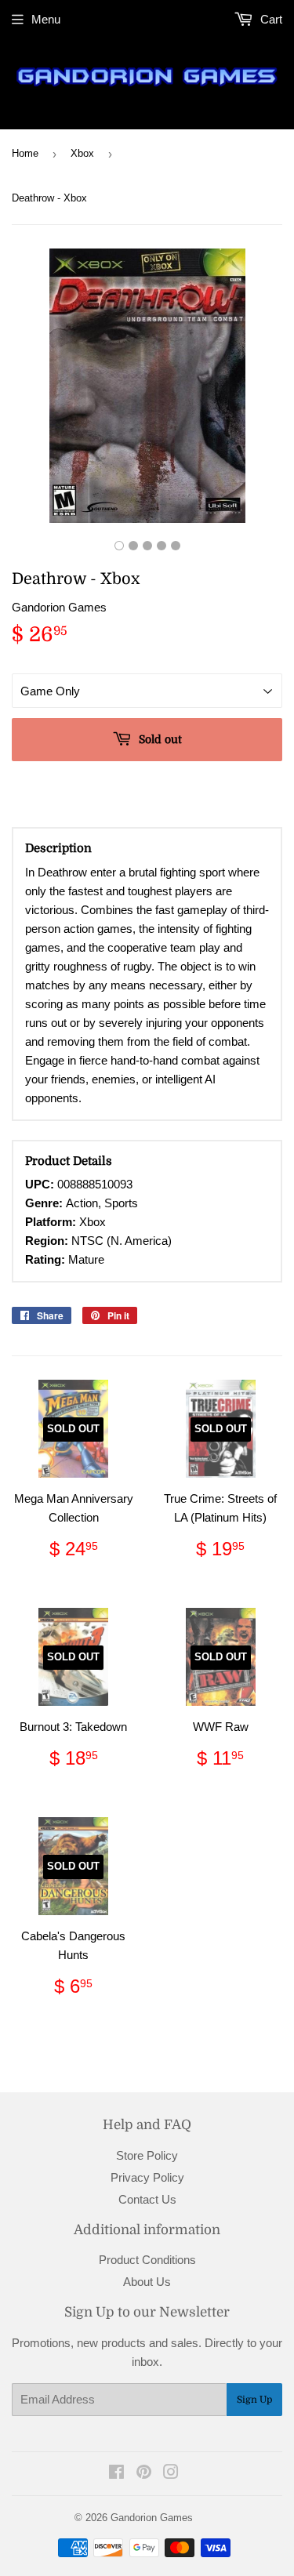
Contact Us (147, 2199)
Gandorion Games (152, 2518)
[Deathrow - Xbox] (119, 546)
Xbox (82, 153)
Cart (270, 19)
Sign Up (254, 2400)
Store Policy (147, 2155)
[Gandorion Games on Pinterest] (144, 2474)
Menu (46, 19)
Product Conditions (147, 2260)
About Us (147, 2282)
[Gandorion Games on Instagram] (171, 2474)
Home (25, 153)
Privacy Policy (147, 2177)
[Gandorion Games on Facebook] (116, 2474)
